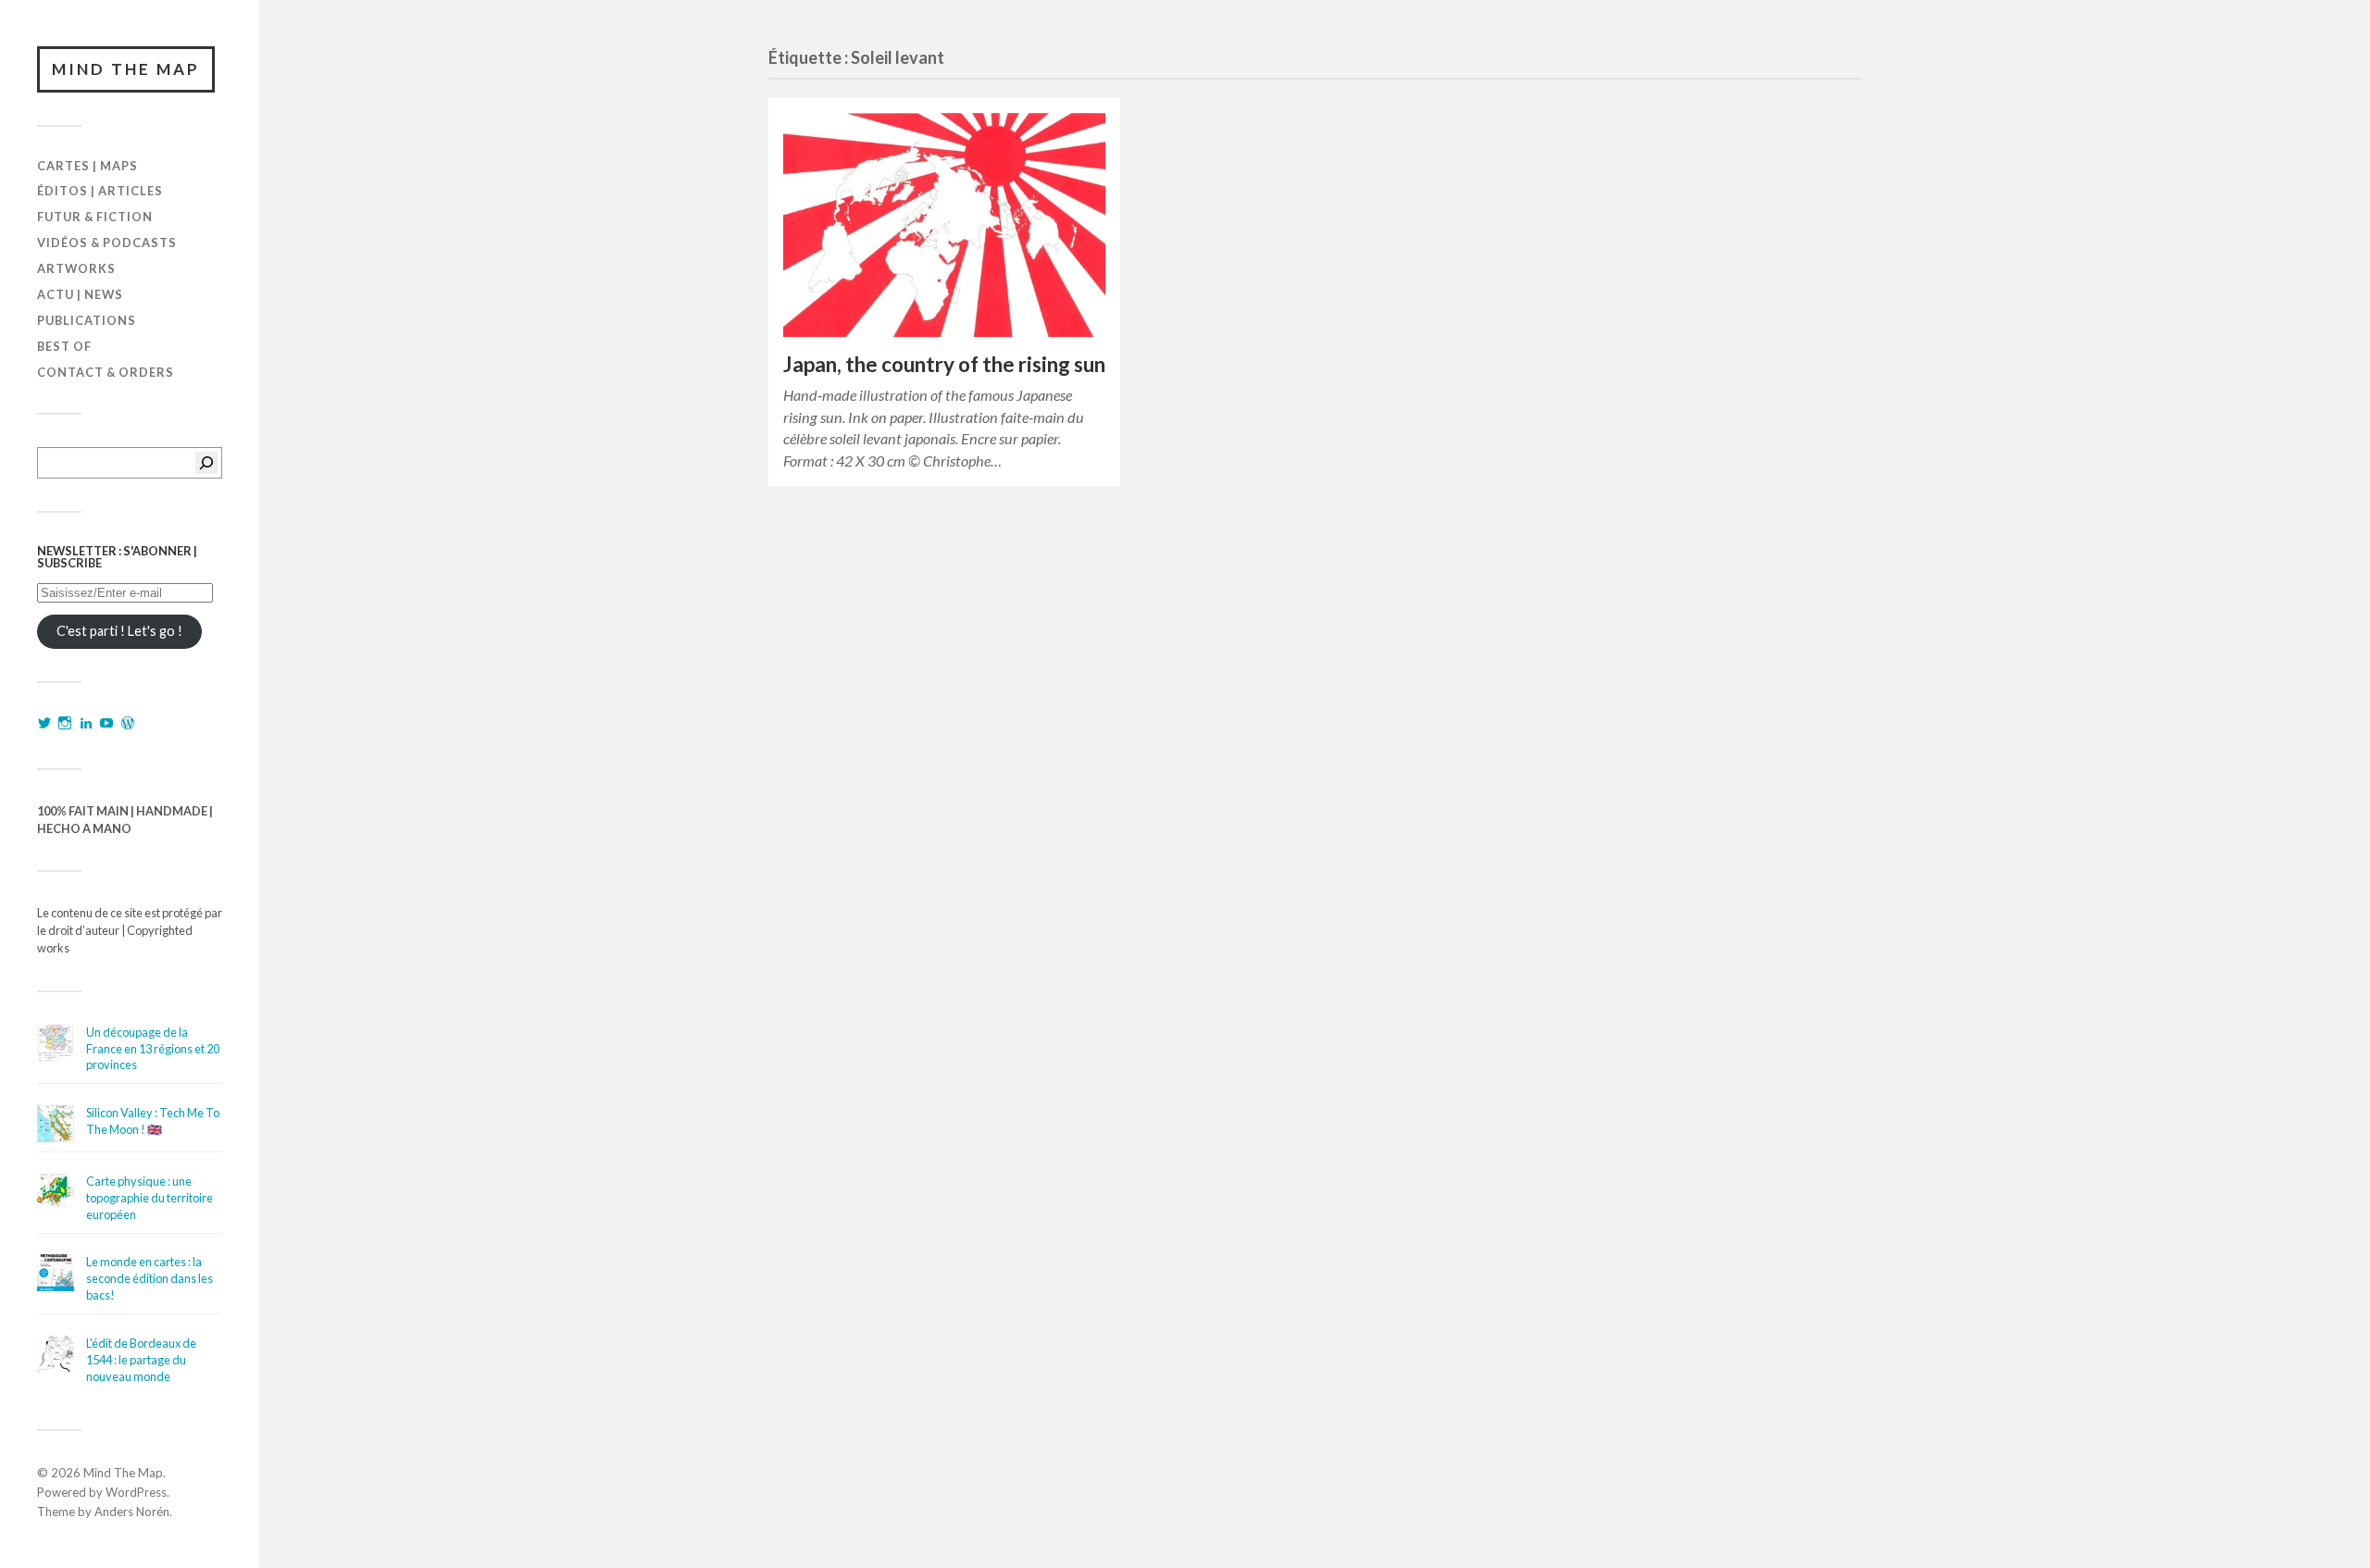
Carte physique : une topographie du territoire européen (150, 1198)
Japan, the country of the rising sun (944, 364)
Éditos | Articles (100, 191)
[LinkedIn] (86, 723)
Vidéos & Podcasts (107, 243)
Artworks (76, 268)
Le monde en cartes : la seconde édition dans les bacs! (150, 1278)
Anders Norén (132, 1512)
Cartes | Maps (87, 166)
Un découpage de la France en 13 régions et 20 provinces (153, 1049)
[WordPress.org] (128, 723)
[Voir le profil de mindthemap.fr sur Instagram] (65, 723)
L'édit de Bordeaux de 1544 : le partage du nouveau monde (141, 1360)
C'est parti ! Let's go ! (119, 631)
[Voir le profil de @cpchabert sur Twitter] (44, 723)
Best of (64, 346)
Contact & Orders (106, 372)
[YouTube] (106, 723)
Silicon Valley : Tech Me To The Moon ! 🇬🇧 (153, 1121)
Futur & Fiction (95, 217)
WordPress (136, 1492)
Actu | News (80, 294)
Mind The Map (126, 69)
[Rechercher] (206, 463)
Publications (87, 320)
